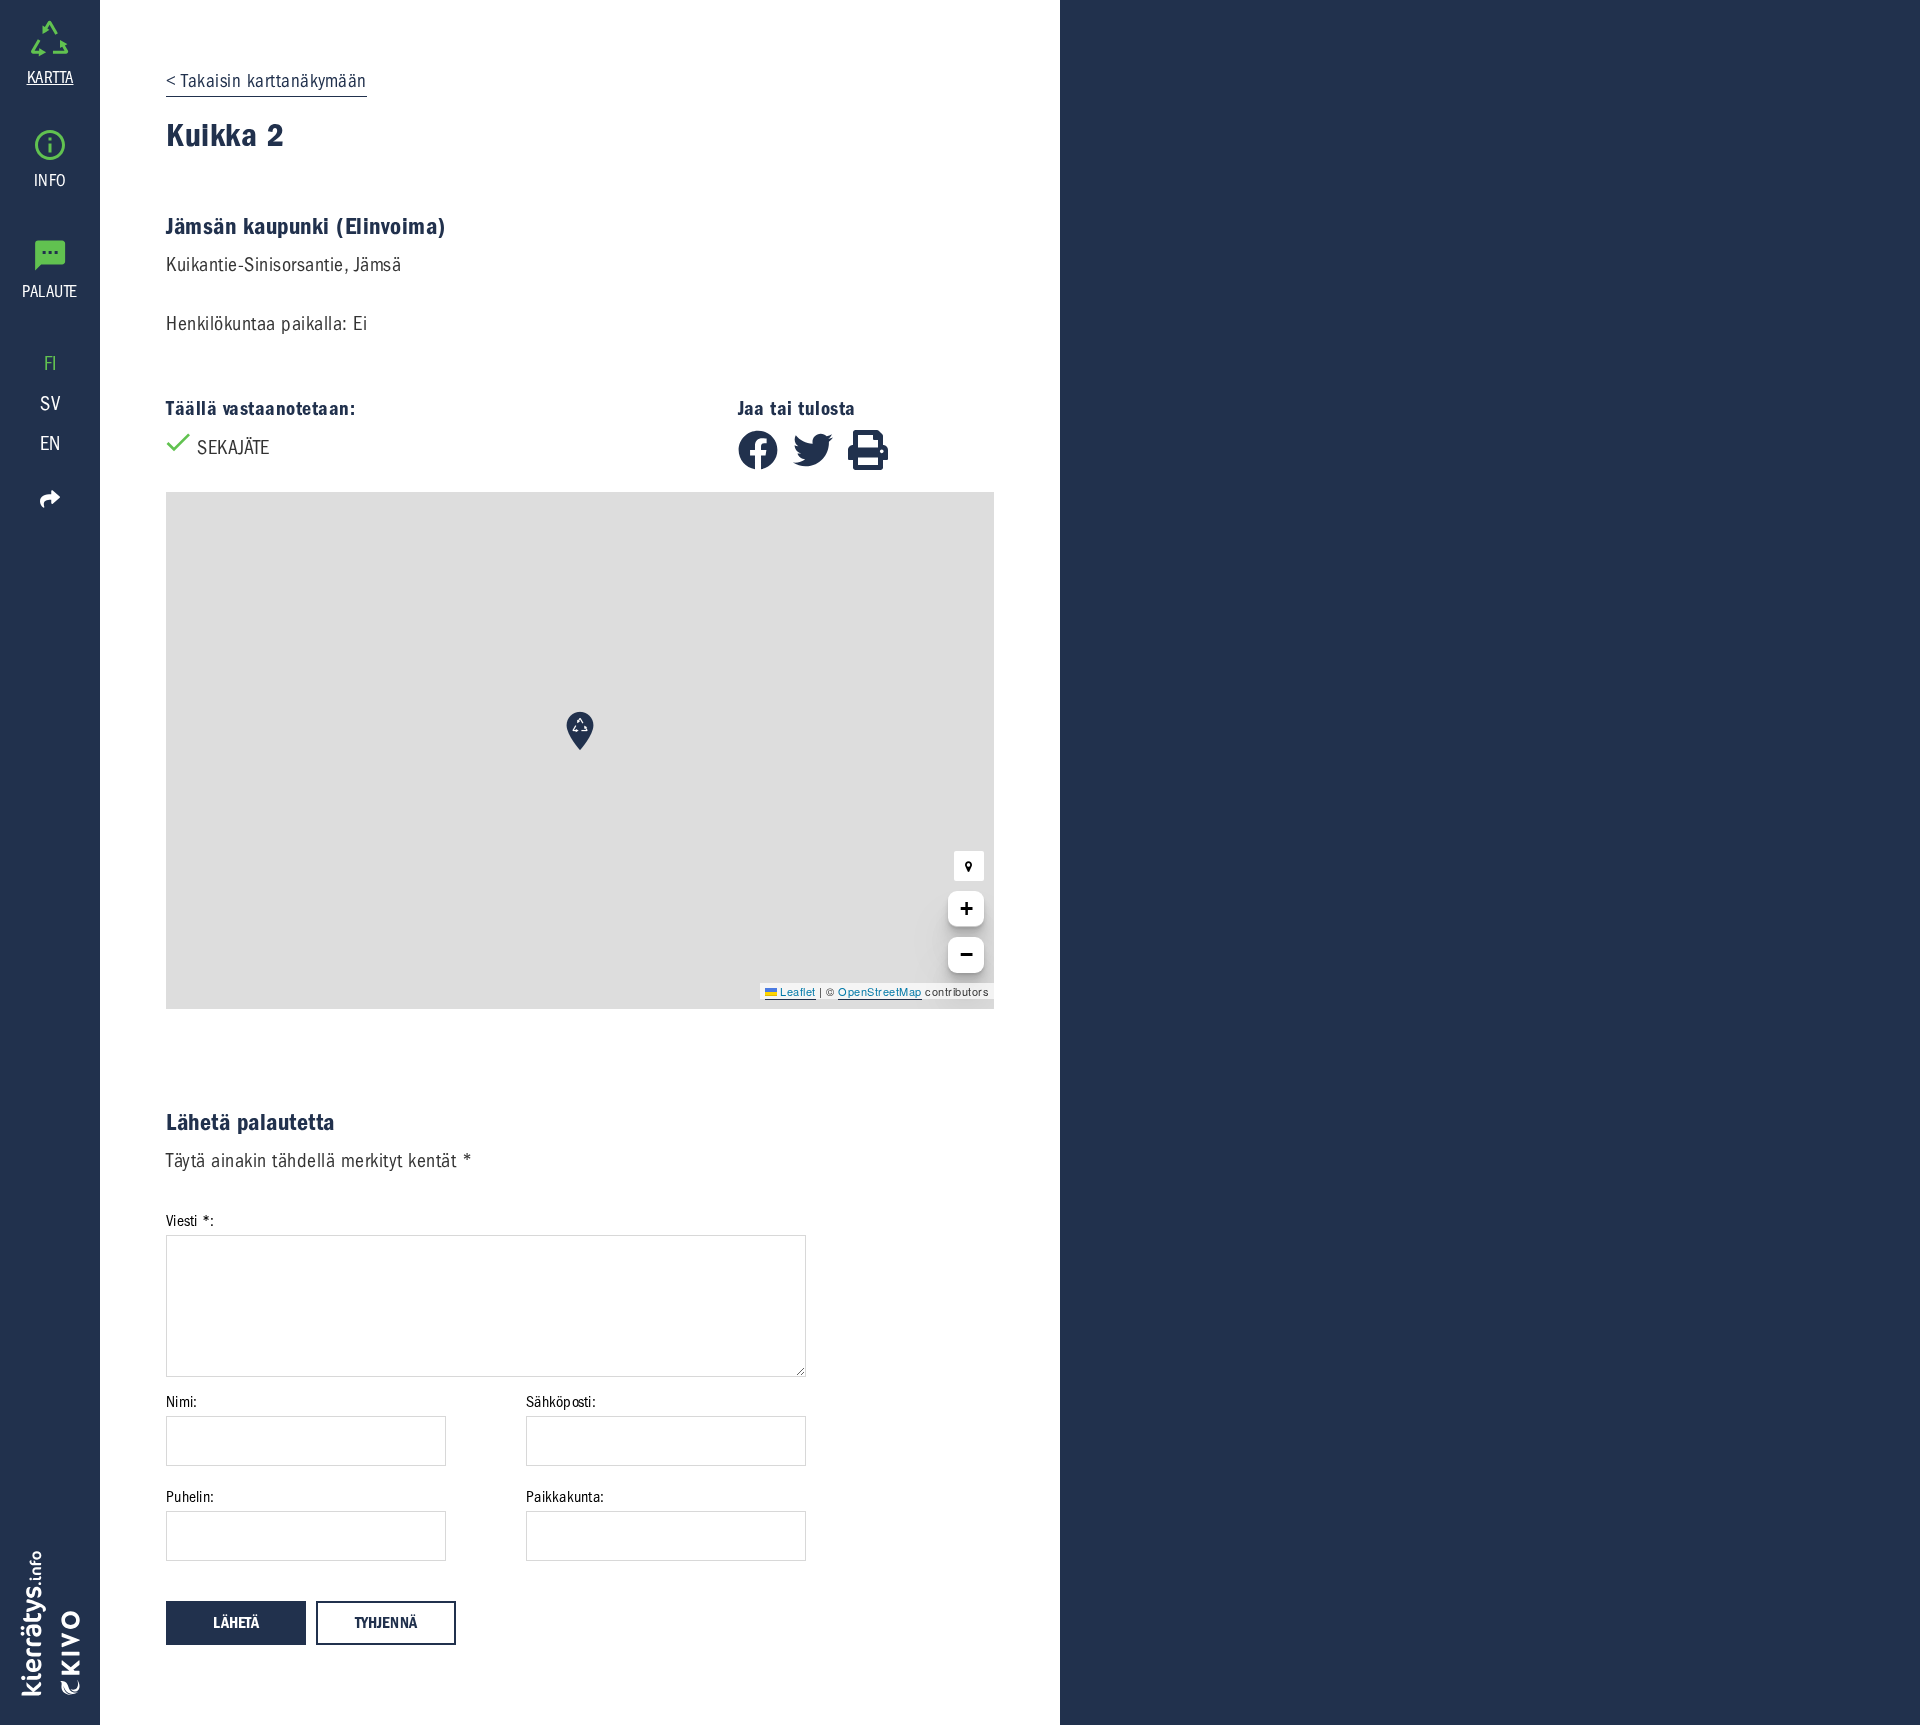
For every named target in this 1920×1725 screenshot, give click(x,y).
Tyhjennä (386, 1623)
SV (50, 403)
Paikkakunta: (565, 1497)
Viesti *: (190, 1221)
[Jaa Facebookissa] (765, 463)
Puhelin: (190, 1497)
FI (50, 363)
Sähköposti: (561, 1402)
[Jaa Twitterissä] (820, 463)
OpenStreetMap (880, 991)
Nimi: (181, 1402)
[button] (580, 731)
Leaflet (796, 991)
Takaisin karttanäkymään (274, 81)
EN (50, 443)
